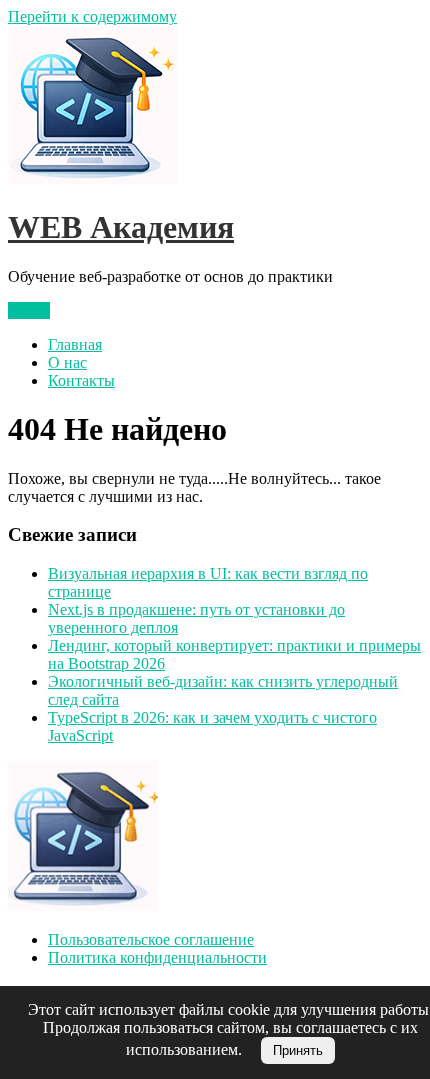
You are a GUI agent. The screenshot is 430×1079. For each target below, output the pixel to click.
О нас (67, 362)
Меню (29, 310)
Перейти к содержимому (92, 16)
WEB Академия (121, 227)
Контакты (81, 380)
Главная (75, 344)
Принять (298, 1050)
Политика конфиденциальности (157, 957)
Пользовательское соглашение (151, 939)
